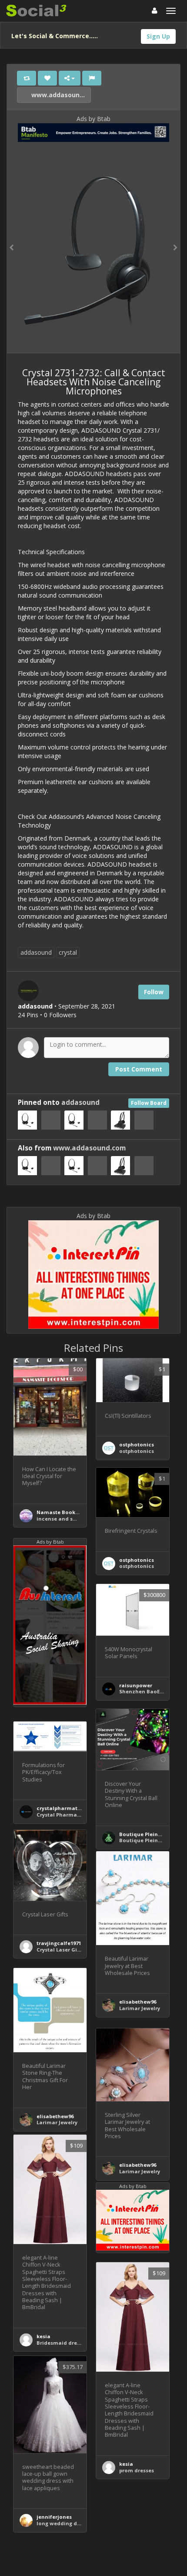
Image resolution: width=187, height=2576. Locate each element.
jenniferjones (54, 2517)
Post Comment (139, 1069)
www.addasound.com (60, 95)
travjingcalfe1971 (59, 1943)
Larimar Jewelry (140, 2008)
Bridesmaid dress (59, 2343)
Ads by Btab (93, 119)
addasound (36, 952)
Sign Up (158, 36)
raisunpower (136, 1685)
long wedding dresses (65, 2523)
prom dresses (137, 2470)
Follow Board (149, 1103)
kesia (43, 2336)
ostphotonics (137, 1444)
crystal (68, 952)
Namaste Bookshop (62, 1512)
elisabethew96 (138, 2002)
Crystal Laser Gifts (60, 1950)
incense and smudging (66, 1519)
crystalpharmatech (62, 1808)
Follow (154, 992)
